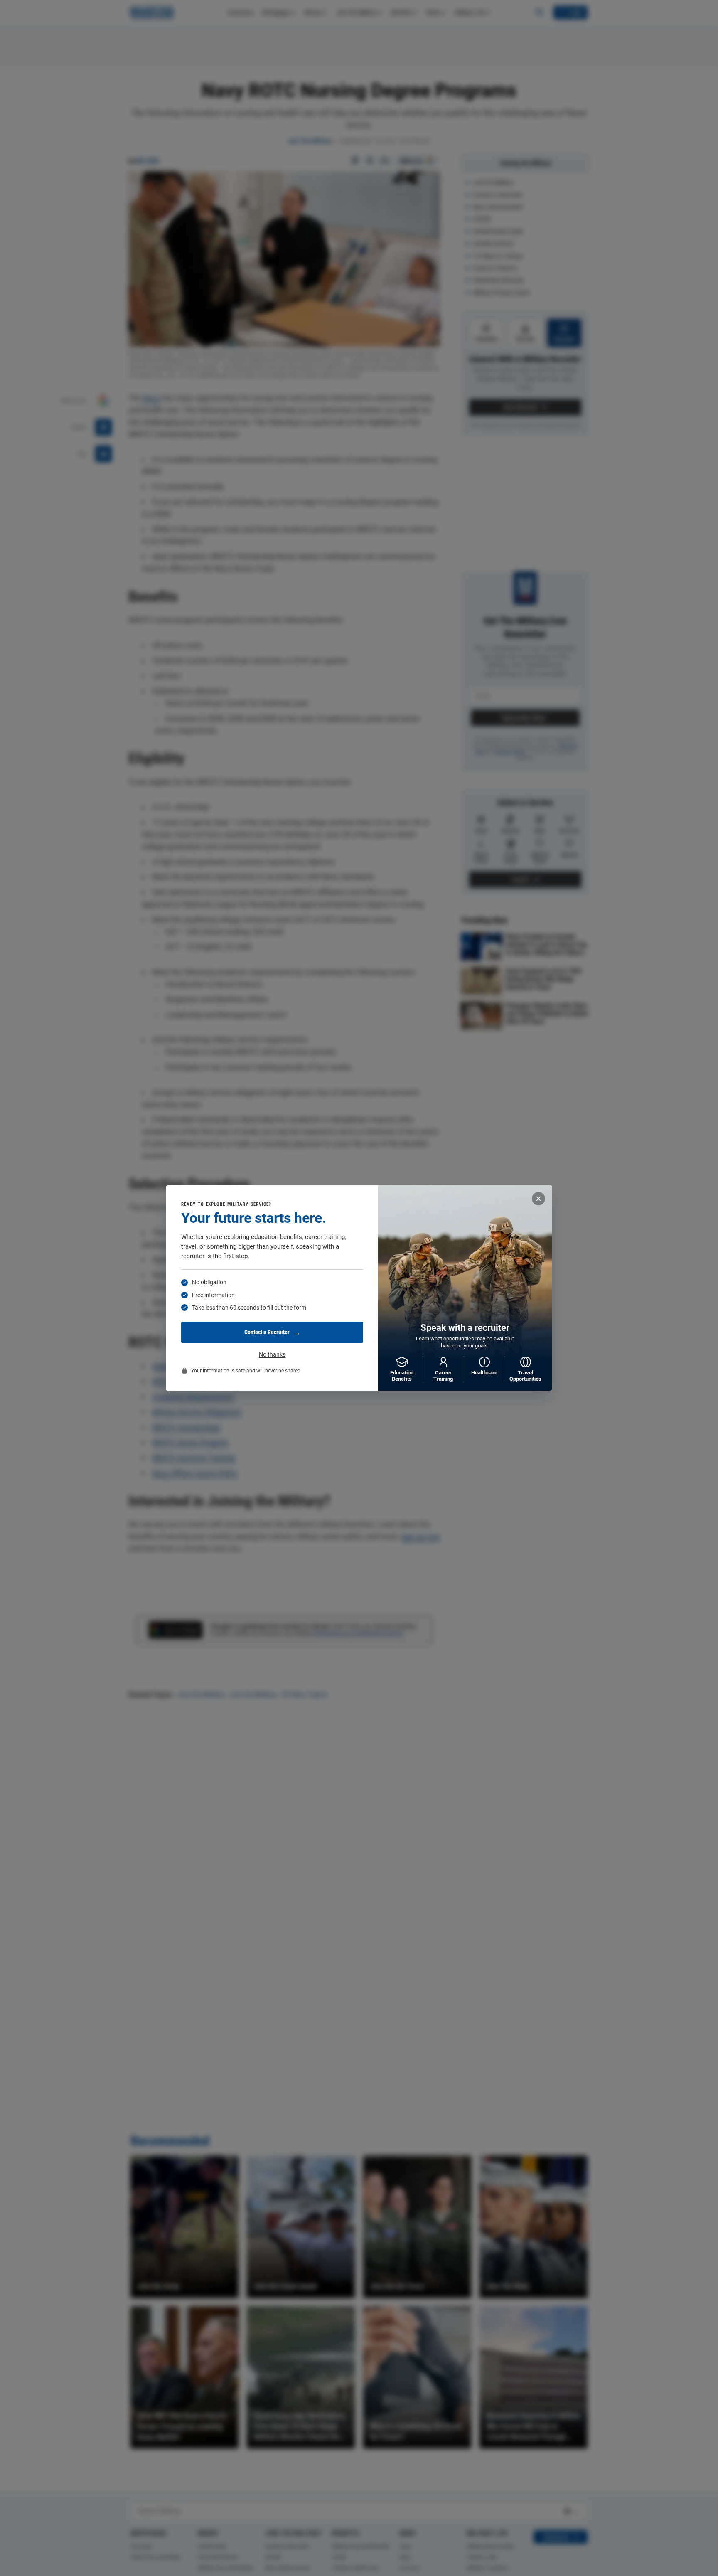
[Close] (538, 1199)
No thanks (272, 1354)
